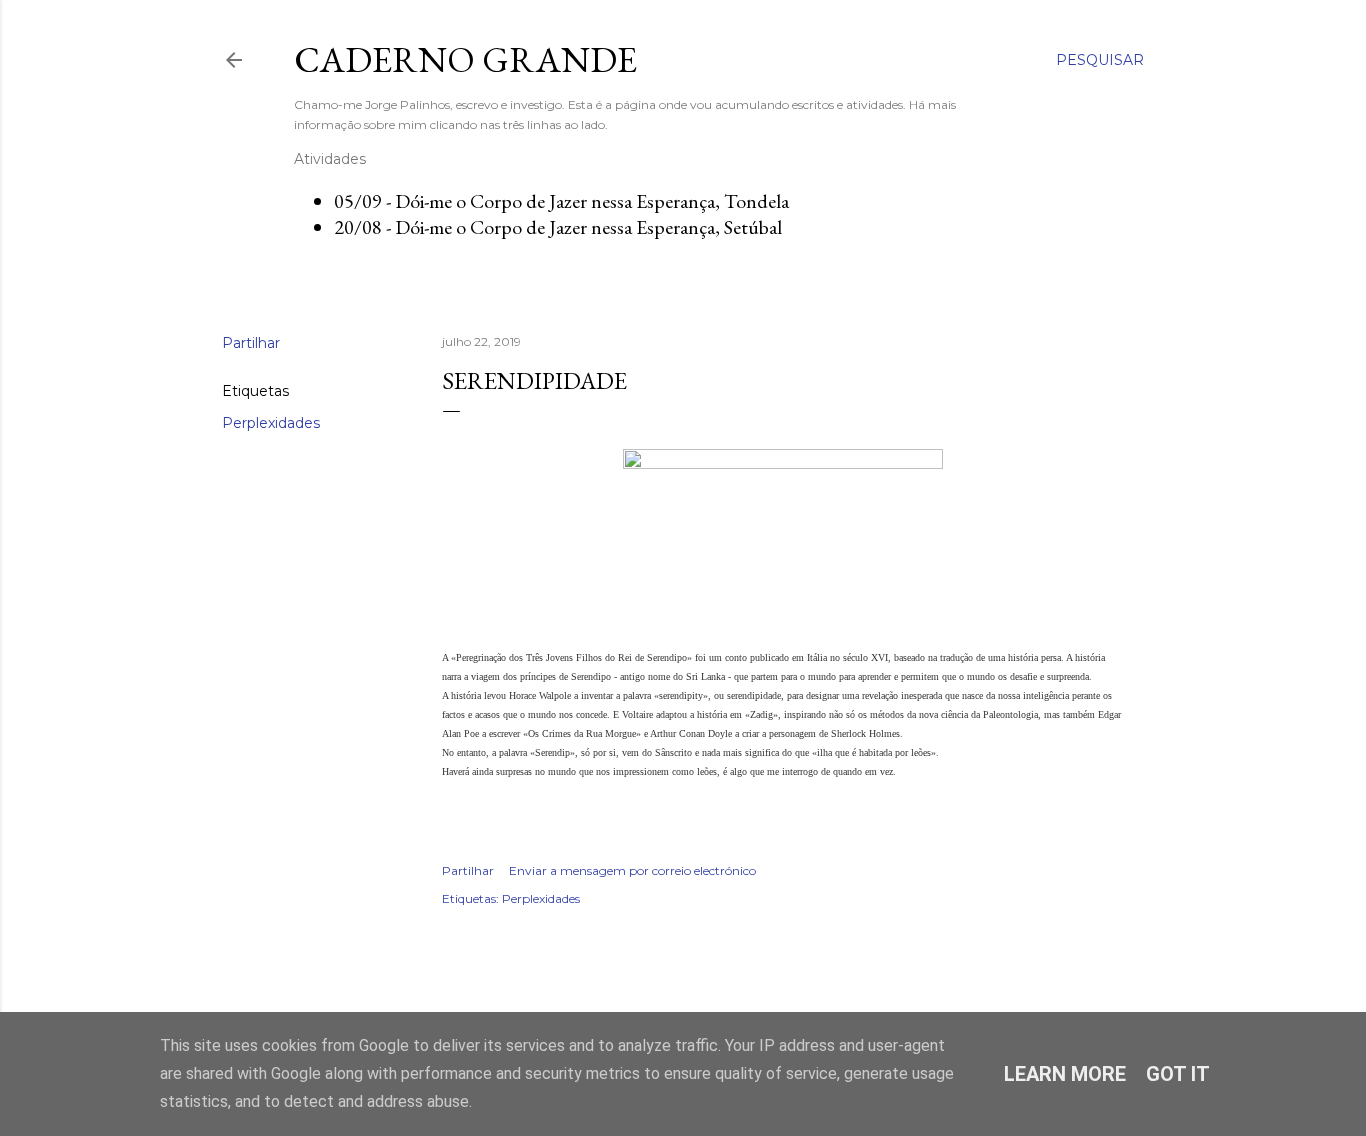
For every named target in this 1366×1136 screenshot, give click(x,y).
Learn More (1065, 1074)
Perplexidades (271, 423)
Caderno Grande (465, 59)
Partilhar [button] (251, 343)
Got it (1178, 1074)
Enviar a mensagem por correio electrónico (632, 870)
